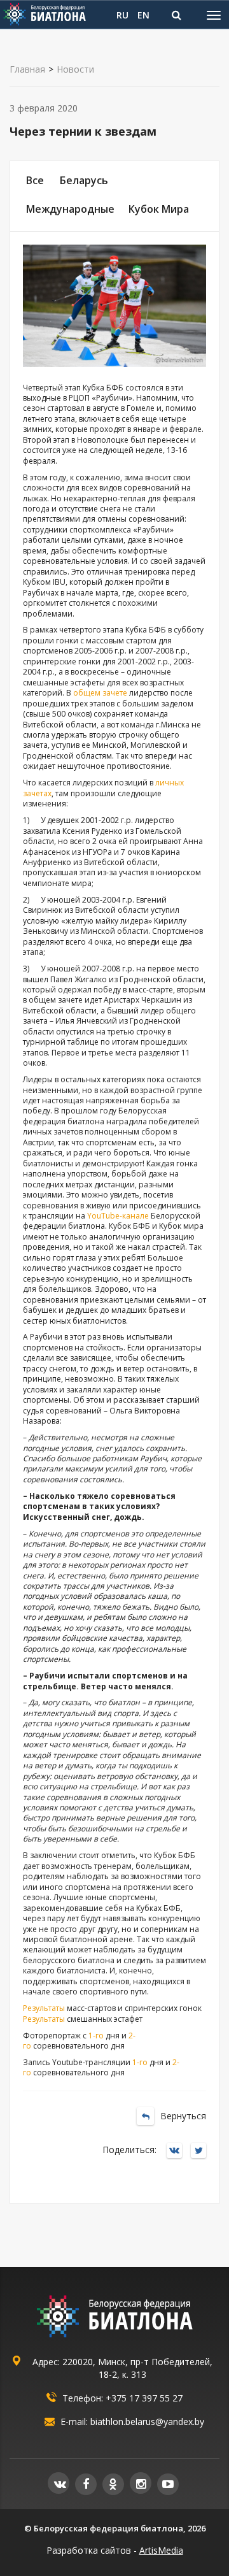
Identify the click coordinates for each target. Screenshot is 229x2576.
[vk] (59, 2483)
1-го (96, 2036)
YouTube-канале (118, 1216)
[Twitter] (202, 2151)
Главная (27, 69)
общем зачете (100, 693)
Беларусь (84, 180)
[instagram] (141, 2483)
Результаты (44, 2008)
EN (143, 15)
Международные (70, 209)
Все (35, 180)
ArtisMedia (161, 2550)
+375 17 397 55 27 (144, 2398)
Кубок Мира (159, 209)
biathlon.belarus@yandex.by (147, 2422)
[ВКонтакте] (177, 2151)
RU (122, 15)
